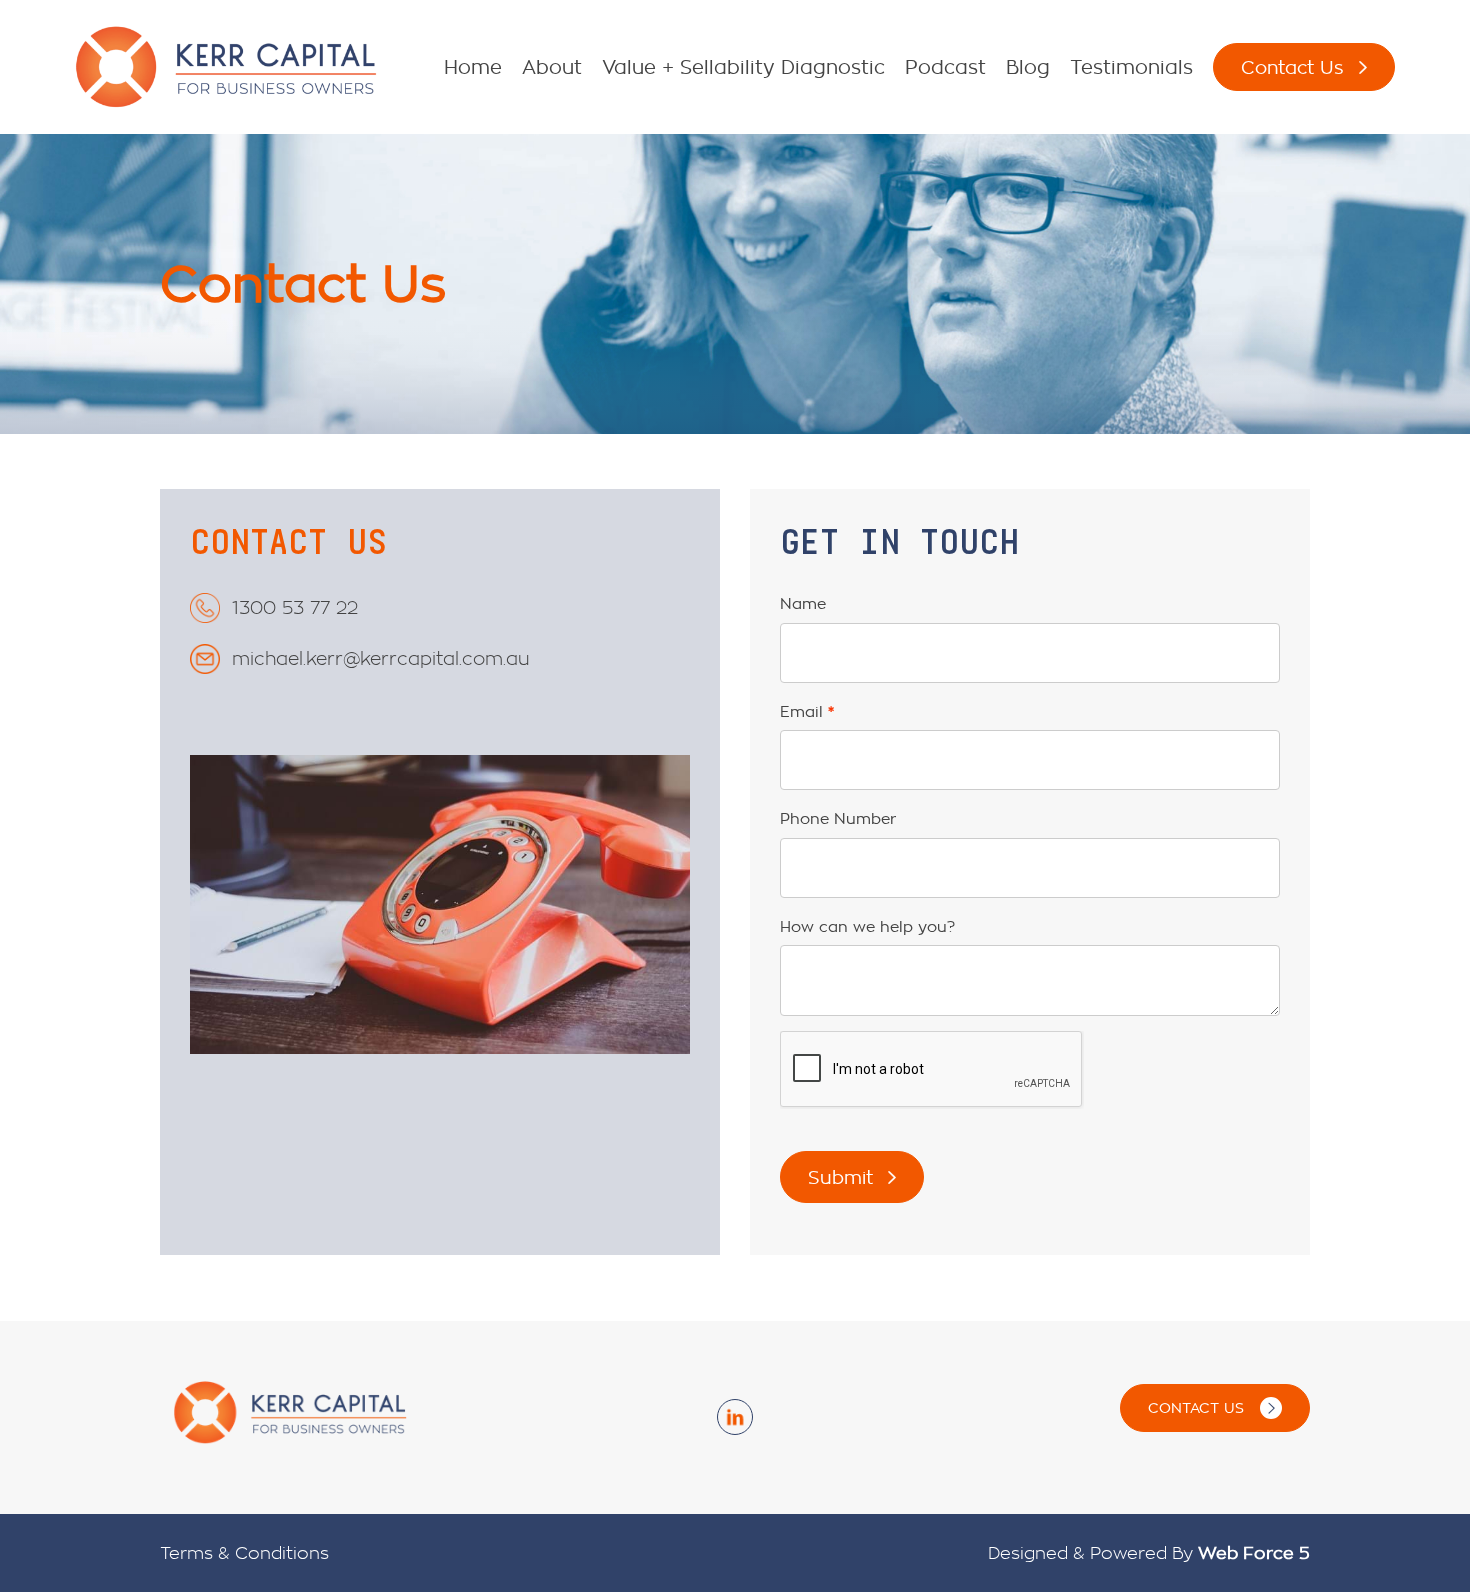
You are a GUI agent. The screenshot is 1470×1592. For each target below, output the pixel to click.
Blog (1028, 67)
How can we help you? (867, 926)
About (552, 67)
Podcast (945, 67)
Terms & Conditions (244, 1552)
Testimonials (1131, 67)
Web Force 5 (1254, 1552)
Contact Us (1292, 67)
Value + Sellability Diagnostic (743, 67)
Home (473, 67)
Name (803, 603)
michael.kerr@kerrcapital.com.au (381, 658)
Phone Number (838, 818)
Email (801, 711)
